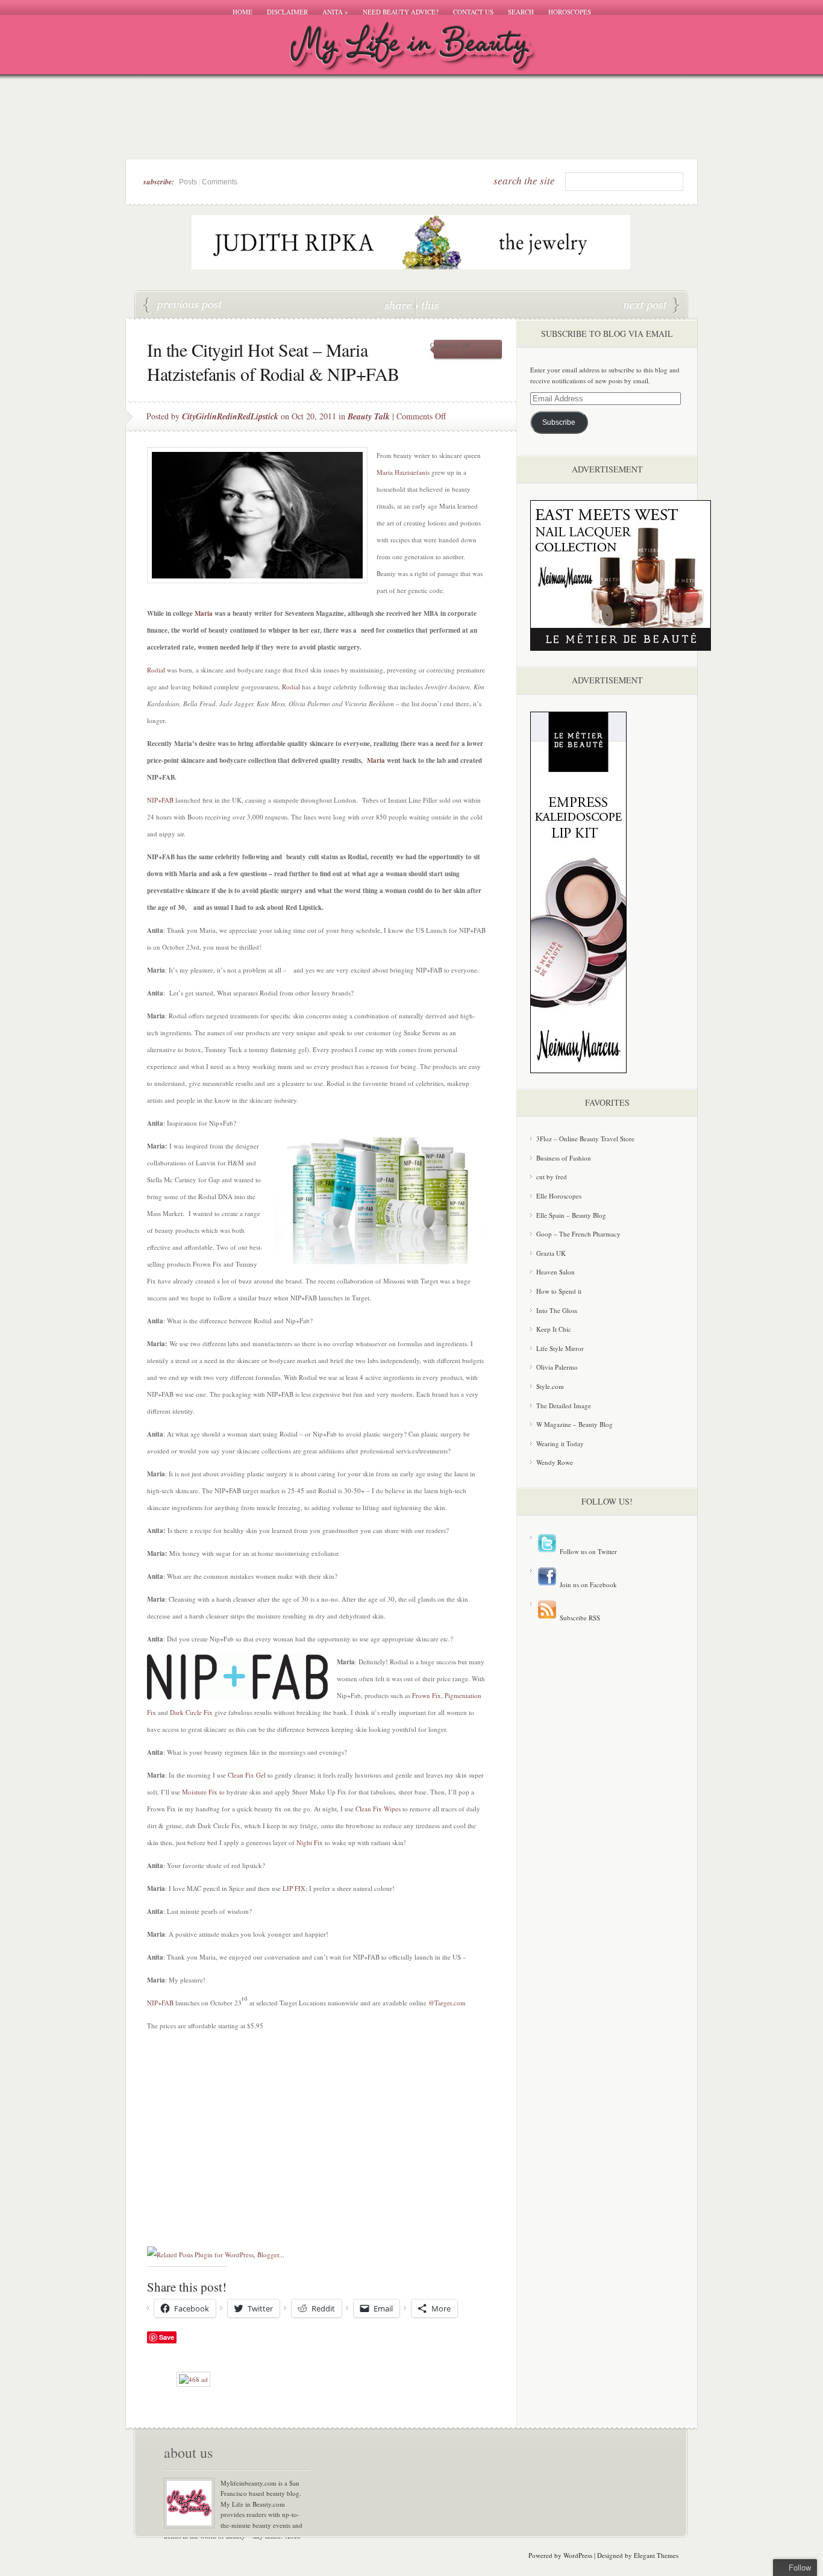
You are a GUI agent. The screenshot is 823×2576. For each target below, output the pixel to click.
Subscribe (559, 422)
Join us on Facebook (587, 1584)
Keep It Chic (554, 1329)
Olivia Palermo (557, 1367)
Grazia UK (551, 1253)
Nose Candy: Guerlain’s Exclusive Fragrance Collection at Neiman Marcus (651, 306)
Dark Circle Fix (191, 1712)
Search (521, 12)
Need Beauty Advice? (401, 12)
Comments (220, 182)
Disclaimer (287, 12)
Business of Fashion (564, 1158)
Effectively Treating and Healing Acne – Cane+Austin (183, 306)
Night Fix (310, 1842)
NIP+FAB (160, 800)
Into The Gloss (557, 1310)
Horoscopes (570, 12)
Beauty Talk (369, 416)
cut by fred (552, 1177)
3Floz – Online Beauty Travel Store (585, 1139)
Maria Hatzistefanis (403, 472)
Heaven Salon (555, 1272)
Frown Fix (427, 1695)
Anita (335, 12)
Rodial (156, 670)
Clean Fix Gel (247, 1775)
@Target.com (447, 2003)
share (399, 305)
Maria (204, 613)
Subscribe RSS (579, 1618)
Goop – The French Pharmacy (578, 1234)
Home (243, 12)
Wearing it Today (560, 1443)
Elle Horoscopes (559, 1196)
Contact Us (473, 12)
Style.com (550, 1386)
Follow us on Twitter (587, 1551)
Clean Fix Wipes (378, 1809)
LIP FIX (294, 1888)
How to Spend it (559, 1291)
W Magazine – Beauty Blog (574, 1424)
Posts (188, 182)
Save (167, 2337)
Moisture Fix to (203, 1792)
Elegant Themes (656, 2555)
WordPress (578, 2555)
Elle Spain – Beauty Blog (571, 1215)
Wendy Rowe (555, 1462)
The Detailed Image (564, 1406)
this (427, 305)
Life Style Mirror (560, 1348)
